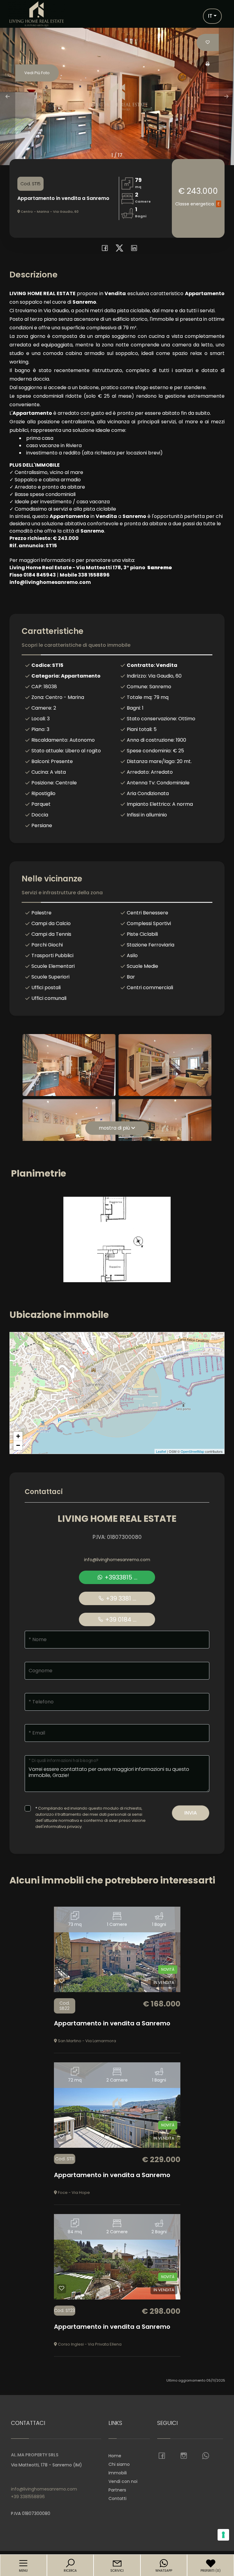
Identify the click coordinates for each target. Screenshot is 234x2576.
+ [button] (18, 1436)
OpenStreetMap (192, 1451)
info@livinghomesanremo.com (117, 1560)
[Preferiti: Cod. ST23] (62, 2288)
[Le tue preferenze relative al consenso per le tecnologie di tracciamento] (223, 2535)
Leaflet (161, 1451)
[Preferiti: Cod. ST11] (62, 2136)
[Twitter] (118, 249)
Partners (117, 2490)
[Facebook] (103, 249)
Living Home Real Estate (117, 1519)
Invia (191, 1813)
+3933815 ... (120, 1577)
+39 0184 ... (120, 1619)
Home (115, 2456)
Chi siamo (119, 2464)
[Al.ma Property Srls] (37, 14)
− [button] (18, 1445)
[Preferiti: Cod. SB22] (62, 1981)
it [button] (210, 16)
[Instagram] (184, 2456)
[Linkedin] (132, 249)
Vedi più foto (37, 73)
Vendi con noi (123, 2481)
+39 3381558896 (28, 2497)
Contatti (117, 2498)
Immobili (118, 2473)
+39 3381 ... (120, 1598)
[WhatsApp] (206, 2456)
